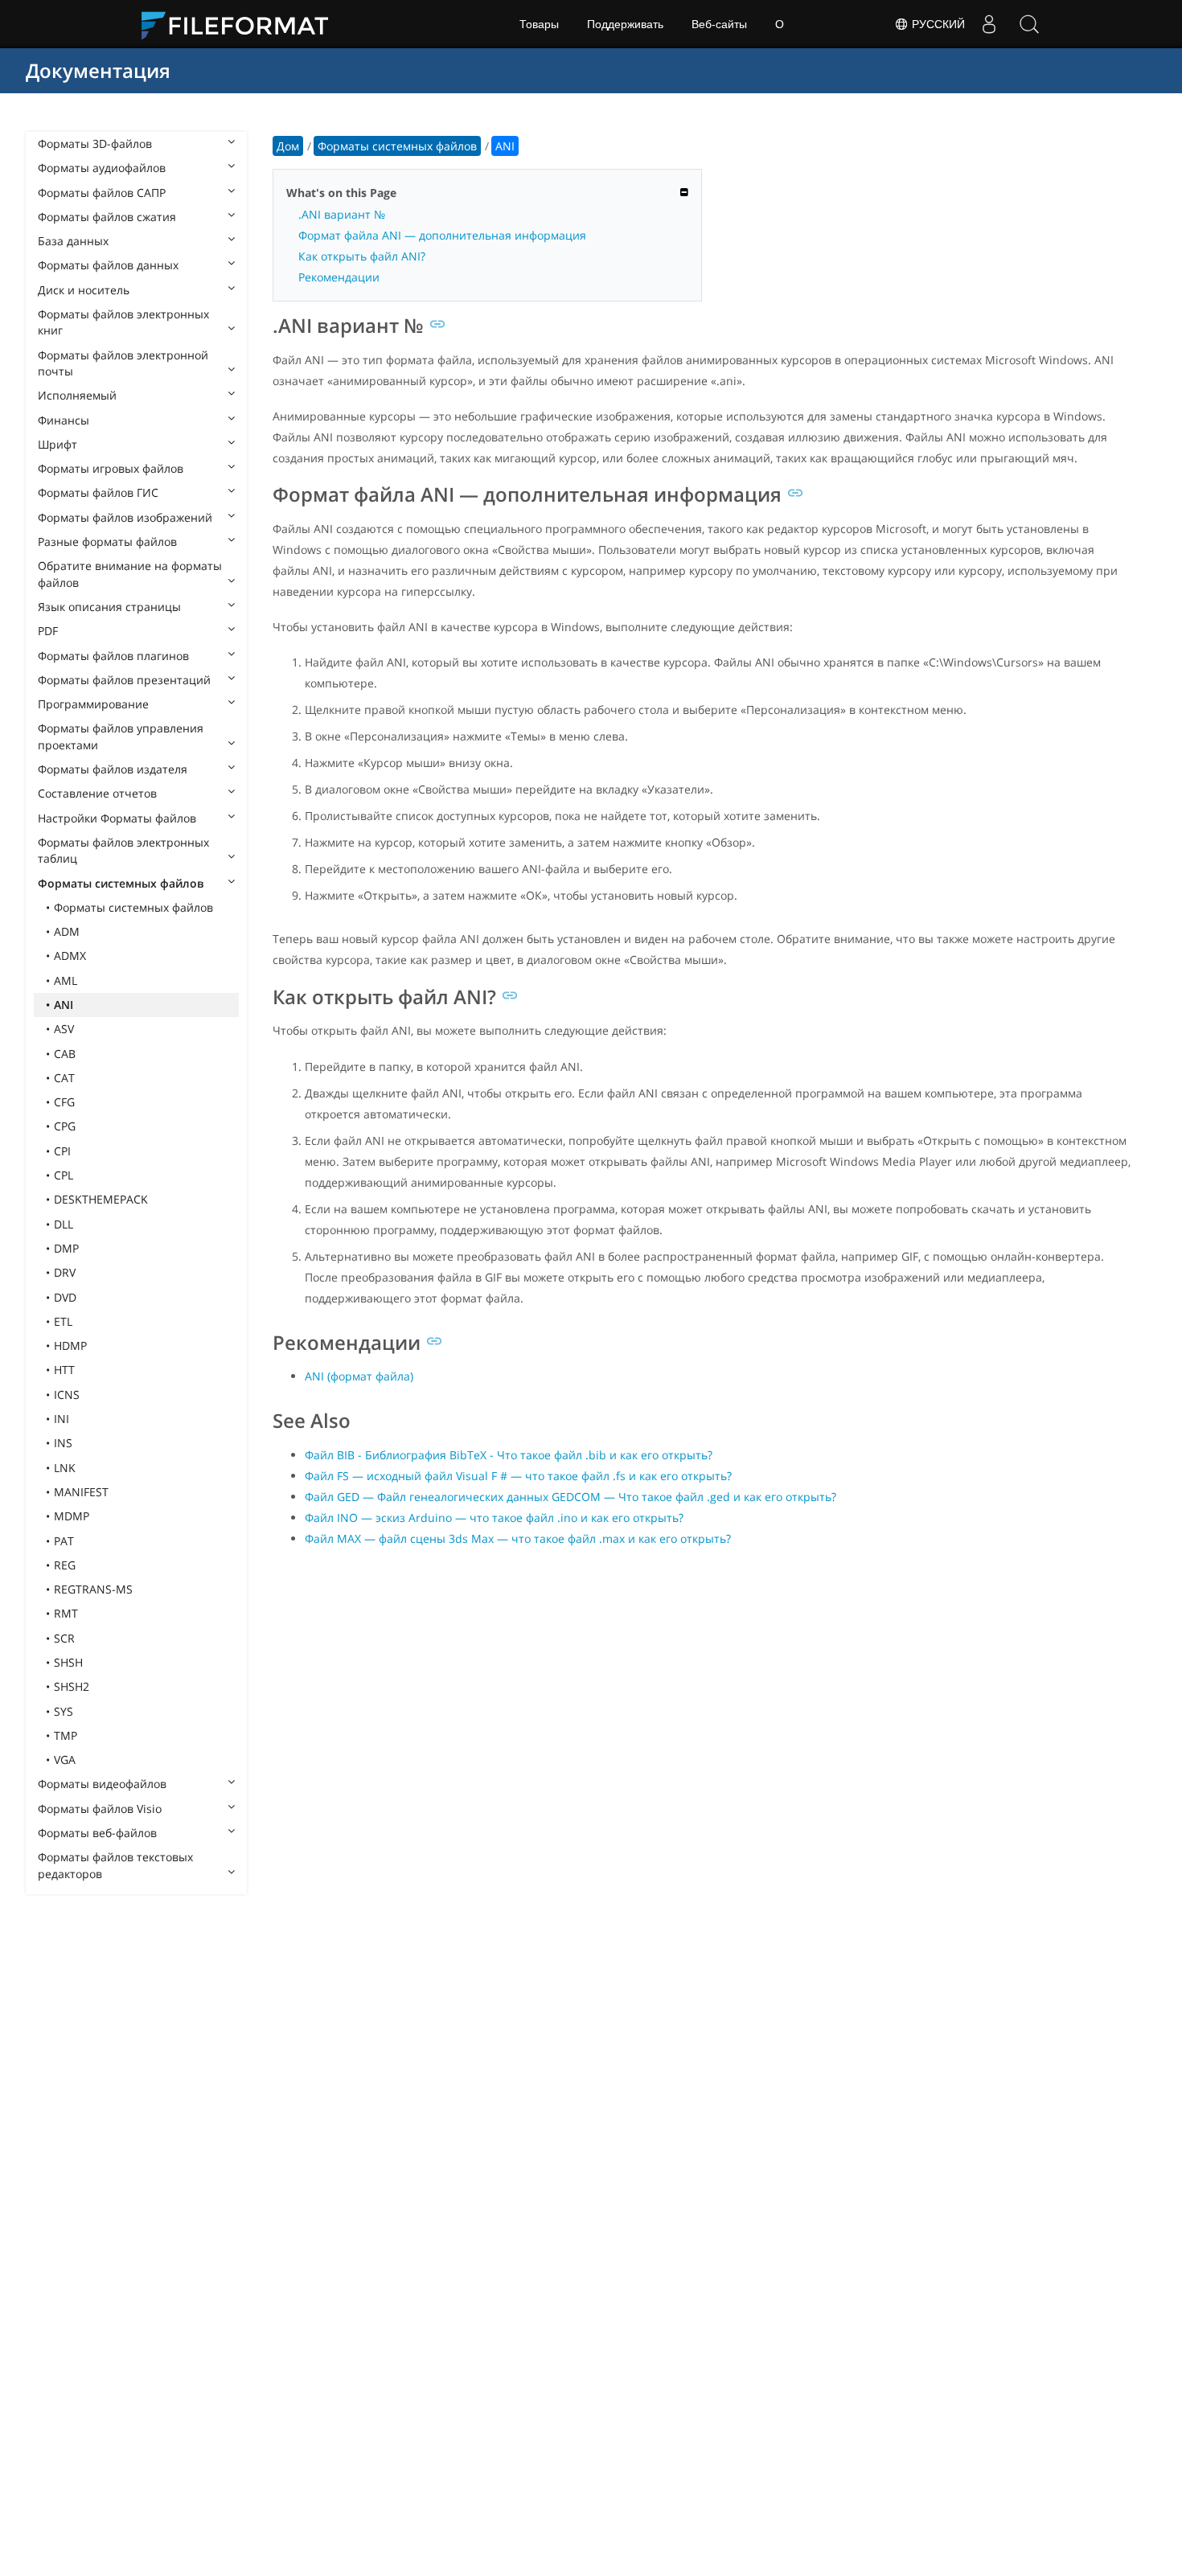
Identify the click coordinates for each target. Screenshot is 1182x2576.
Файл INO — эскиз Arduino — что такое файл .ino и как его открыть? (494, 1518)
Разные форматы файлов (107, 541)
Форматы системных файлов (121, 883)
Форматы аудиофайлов (102, 168)
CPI (62, 1151)
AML (66, 980)
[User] (989, 24)
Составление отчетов (97, 793)
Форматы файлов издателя (113, 769)
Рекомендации (339, 277)
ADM (67, 931)
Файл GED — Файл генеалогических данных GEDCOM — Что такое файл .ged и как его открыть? (570, 1497)
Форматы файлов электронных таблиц (123, 850)
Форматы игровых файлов (111, 468)
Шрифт (57, 444)
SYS (64, 1711)
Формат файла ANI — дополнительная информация (442, 235)
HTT (64, 1370)
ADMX (70, 956)
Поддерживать (625, 24)
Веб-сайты (719, 24)
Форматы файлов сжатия (107, 217)
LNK (65, 1468)
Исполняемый (77, 395)
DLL (64, 1224)
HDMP (70, 1345)
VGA (65, 1760)
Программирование (93, 704)
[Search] (1029, 24)
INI (62, 1419)
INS (63, 1443)
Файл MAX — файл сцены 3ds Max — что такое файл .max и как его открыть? (518, 1538)
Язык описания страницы (109, 607)
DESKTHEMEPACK (101, 1199)
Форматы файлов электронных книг (123, 322)
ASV (64, 1029)
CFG (64, 1102)
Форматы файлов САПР (102, 193)
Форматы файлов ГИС (98, 492)
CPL (64, 1175)
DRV (65, 1272)
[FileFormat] (241, 24)
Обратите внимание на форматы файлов (130, 574)
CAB (65, 1054)
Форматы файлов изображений (125, 517)
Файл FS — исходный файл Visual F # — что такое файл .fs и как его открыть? (518, 1476)
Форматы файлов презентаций (124, 680)
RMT (66, 1613)
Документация (98, 70)
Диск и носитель (84, 290)
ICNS (67, 1395)
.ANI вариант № (342, 214)
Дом (288, 146)
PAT (64, 1541)
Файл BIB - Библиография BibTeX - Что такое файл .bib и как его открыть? (509, 1455)
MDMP (72, 1516)
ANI (64, 1005)
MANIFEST (81, 1492)
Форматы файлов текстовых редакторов (115, 1865)
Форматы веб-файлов (97, 1833)
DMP (66, 1248)
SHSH (68, 1662)
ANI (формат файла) (359, 1376)
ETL (63, 1321)
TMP (66, 1735)
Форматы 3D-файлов (95, 144)
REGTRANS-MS (93, 1589)
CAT (64, 1078)
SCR (64, 1638)
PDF (48, 631)
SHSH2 (72, 1686)
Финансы (64, 420)
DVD (65, 1297)
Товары (539, 24)
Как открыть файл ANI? (362, 256)
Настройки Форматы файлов (117, 818)
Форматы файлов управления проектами (121, 736)
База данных (73, 241)
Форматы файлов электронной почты (123, 363)
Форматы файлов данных (108, 265)
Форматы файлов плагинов (113, 656)
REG (65, 1565)
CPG (65, 1126)
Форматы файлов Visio (100, 1809)
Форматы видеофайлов (102, 1784)
